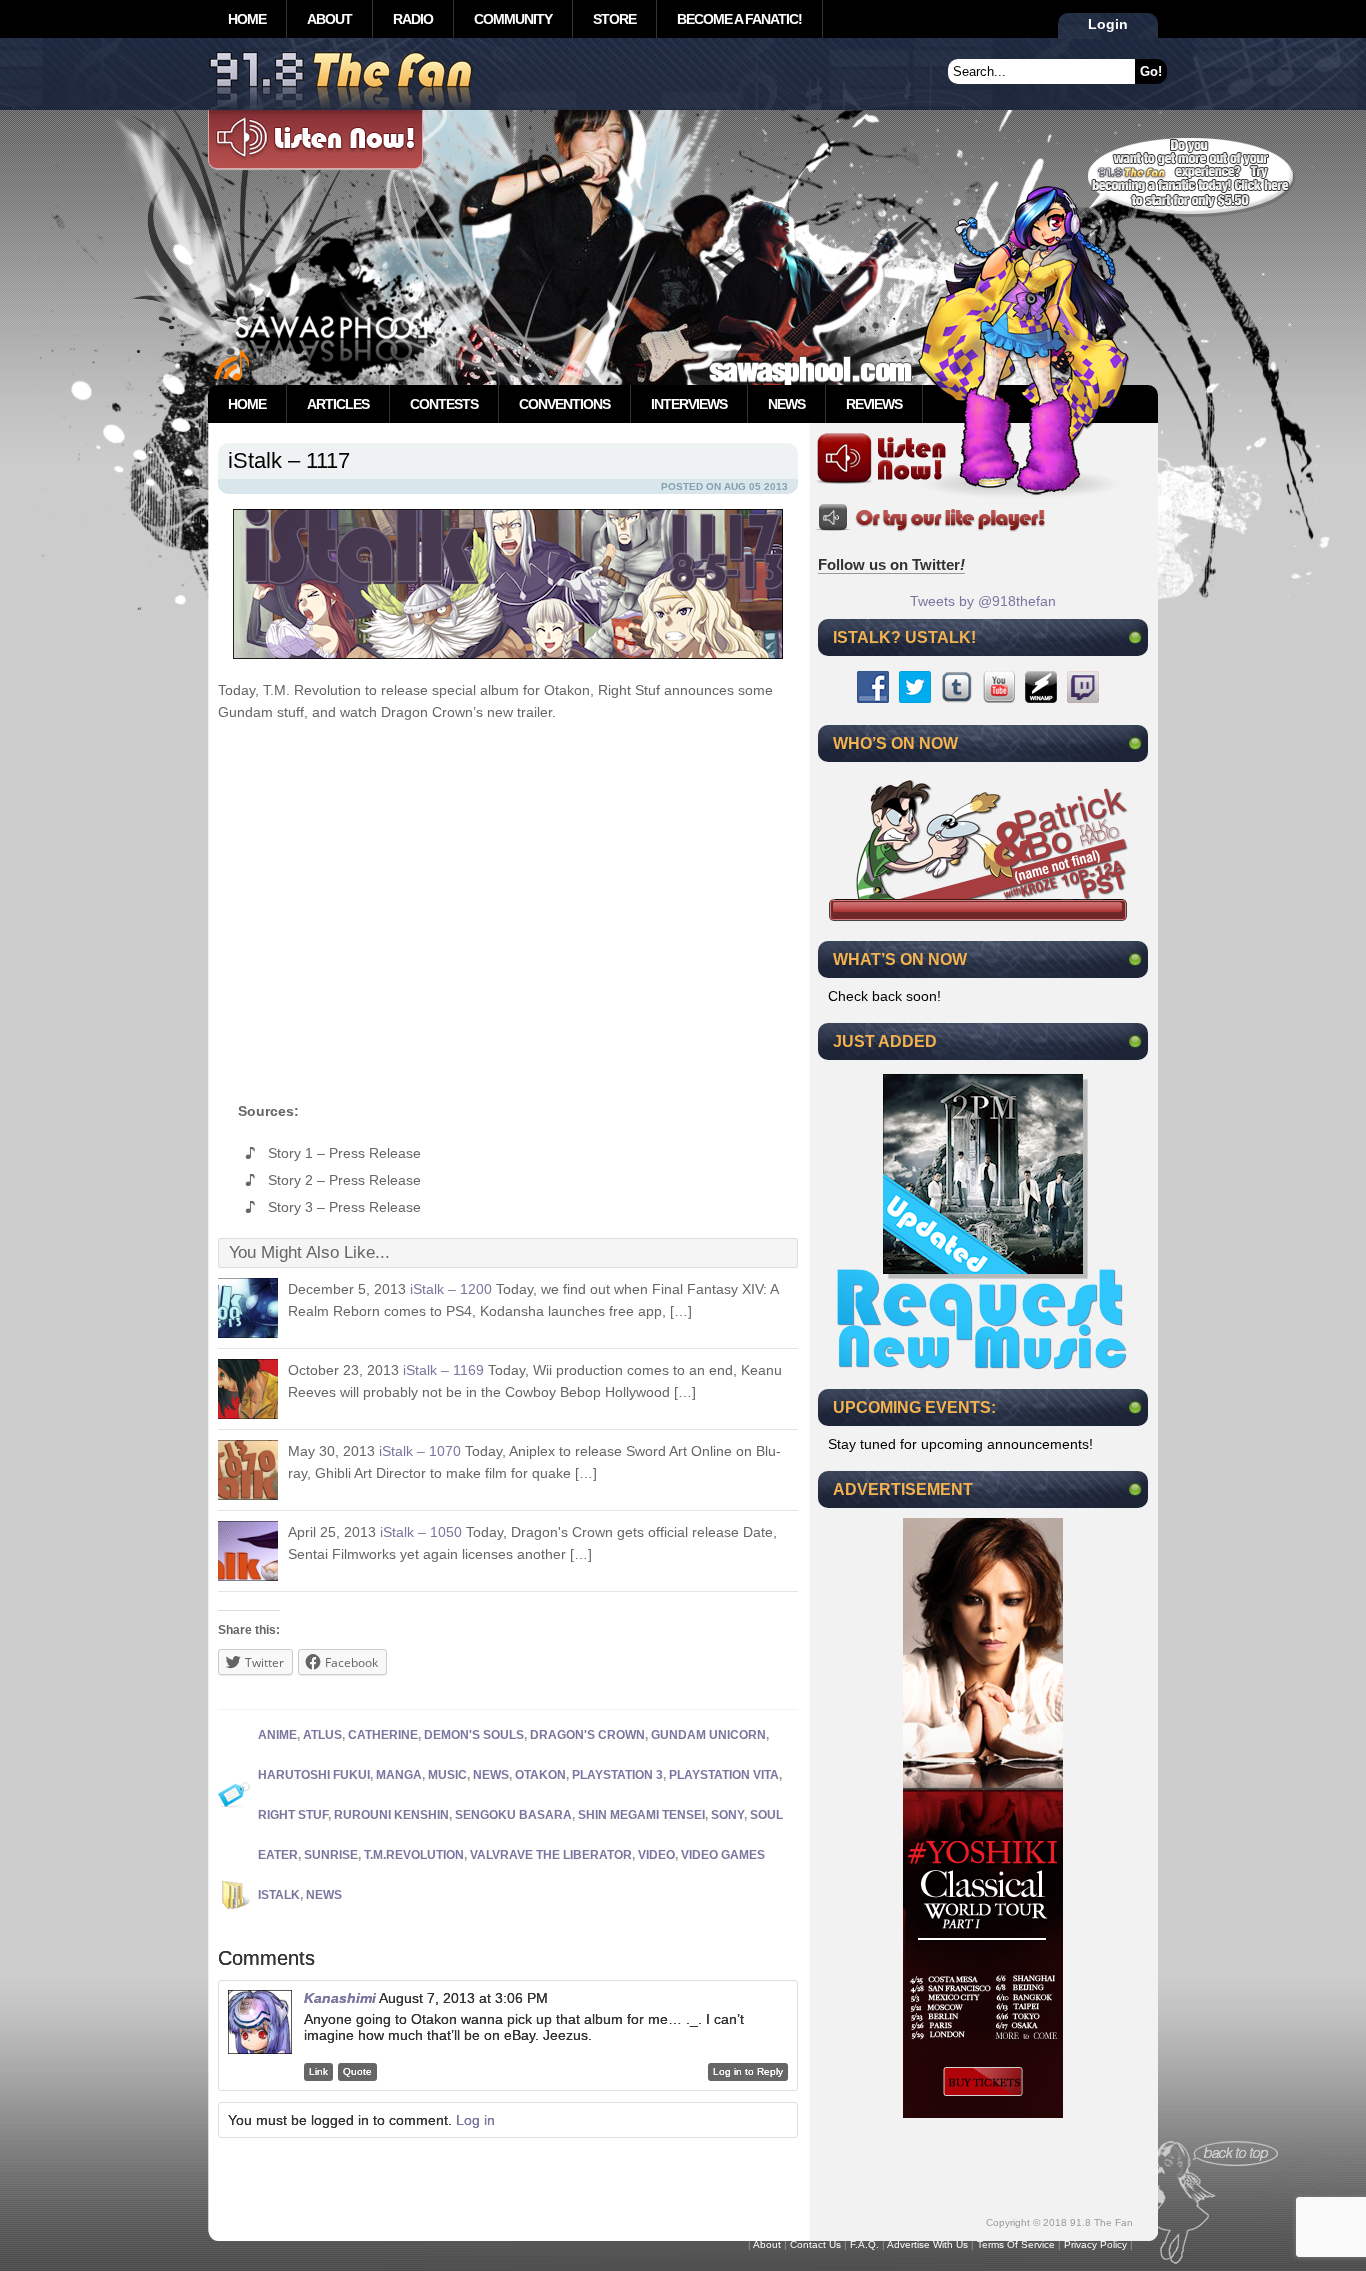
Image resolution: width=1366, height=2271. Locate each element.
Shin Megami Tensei (641, 1815)
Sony (727, 1815)
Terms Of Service (1016, 2244)
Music (447, 1775)
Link (318, 2071)
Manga (399, 1775)
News (786, 404)
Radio (413, 19)
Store (614, 19)
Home (247, 19)
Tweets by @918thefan (983, 601)
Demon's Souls (474, 1735)
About (329, 19)
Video (656, 1855)
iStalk (279, 1895)
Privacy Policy (1095, 2244)
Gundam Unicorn (708, 1735)
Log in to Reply (748, 2071)
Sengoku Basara (513, 1815)
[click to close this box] (1135, 637)
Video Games (723, 1855)
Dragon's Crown (587, 1735)
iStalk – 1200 (451, 1289)
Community (513, 19)
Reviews (874, 404)
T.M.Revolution (414, 1855)
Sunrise (331, 1855)
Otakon (540, 1775)
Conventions (564, 404)
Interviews (689, 404)
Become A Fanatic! (739, 19)
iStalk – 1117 (289, 460)
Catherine (383, 1735)
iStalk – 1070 (420, 1451)
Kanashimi (340, 1998)
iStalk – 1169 (443, 1370)
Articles (338, 404)
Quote (357, 2071)
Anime (277, 1735)
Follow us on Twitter (891, 564)
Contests (444, 404)
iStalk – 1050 (421, 1532)
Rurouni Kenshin (391, 1815)
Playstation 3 (617, 1775)
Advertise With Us (927, 2244)
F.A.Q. (864, 2244)
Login (1108, 24)
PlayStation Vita (724, 1775)
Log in (475, 2120)
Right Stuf (293, 1815)
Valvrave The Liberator (551, 1855)
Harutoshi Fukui (314, 1775)
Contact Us (815, 2244)
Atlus (322, 1735)
